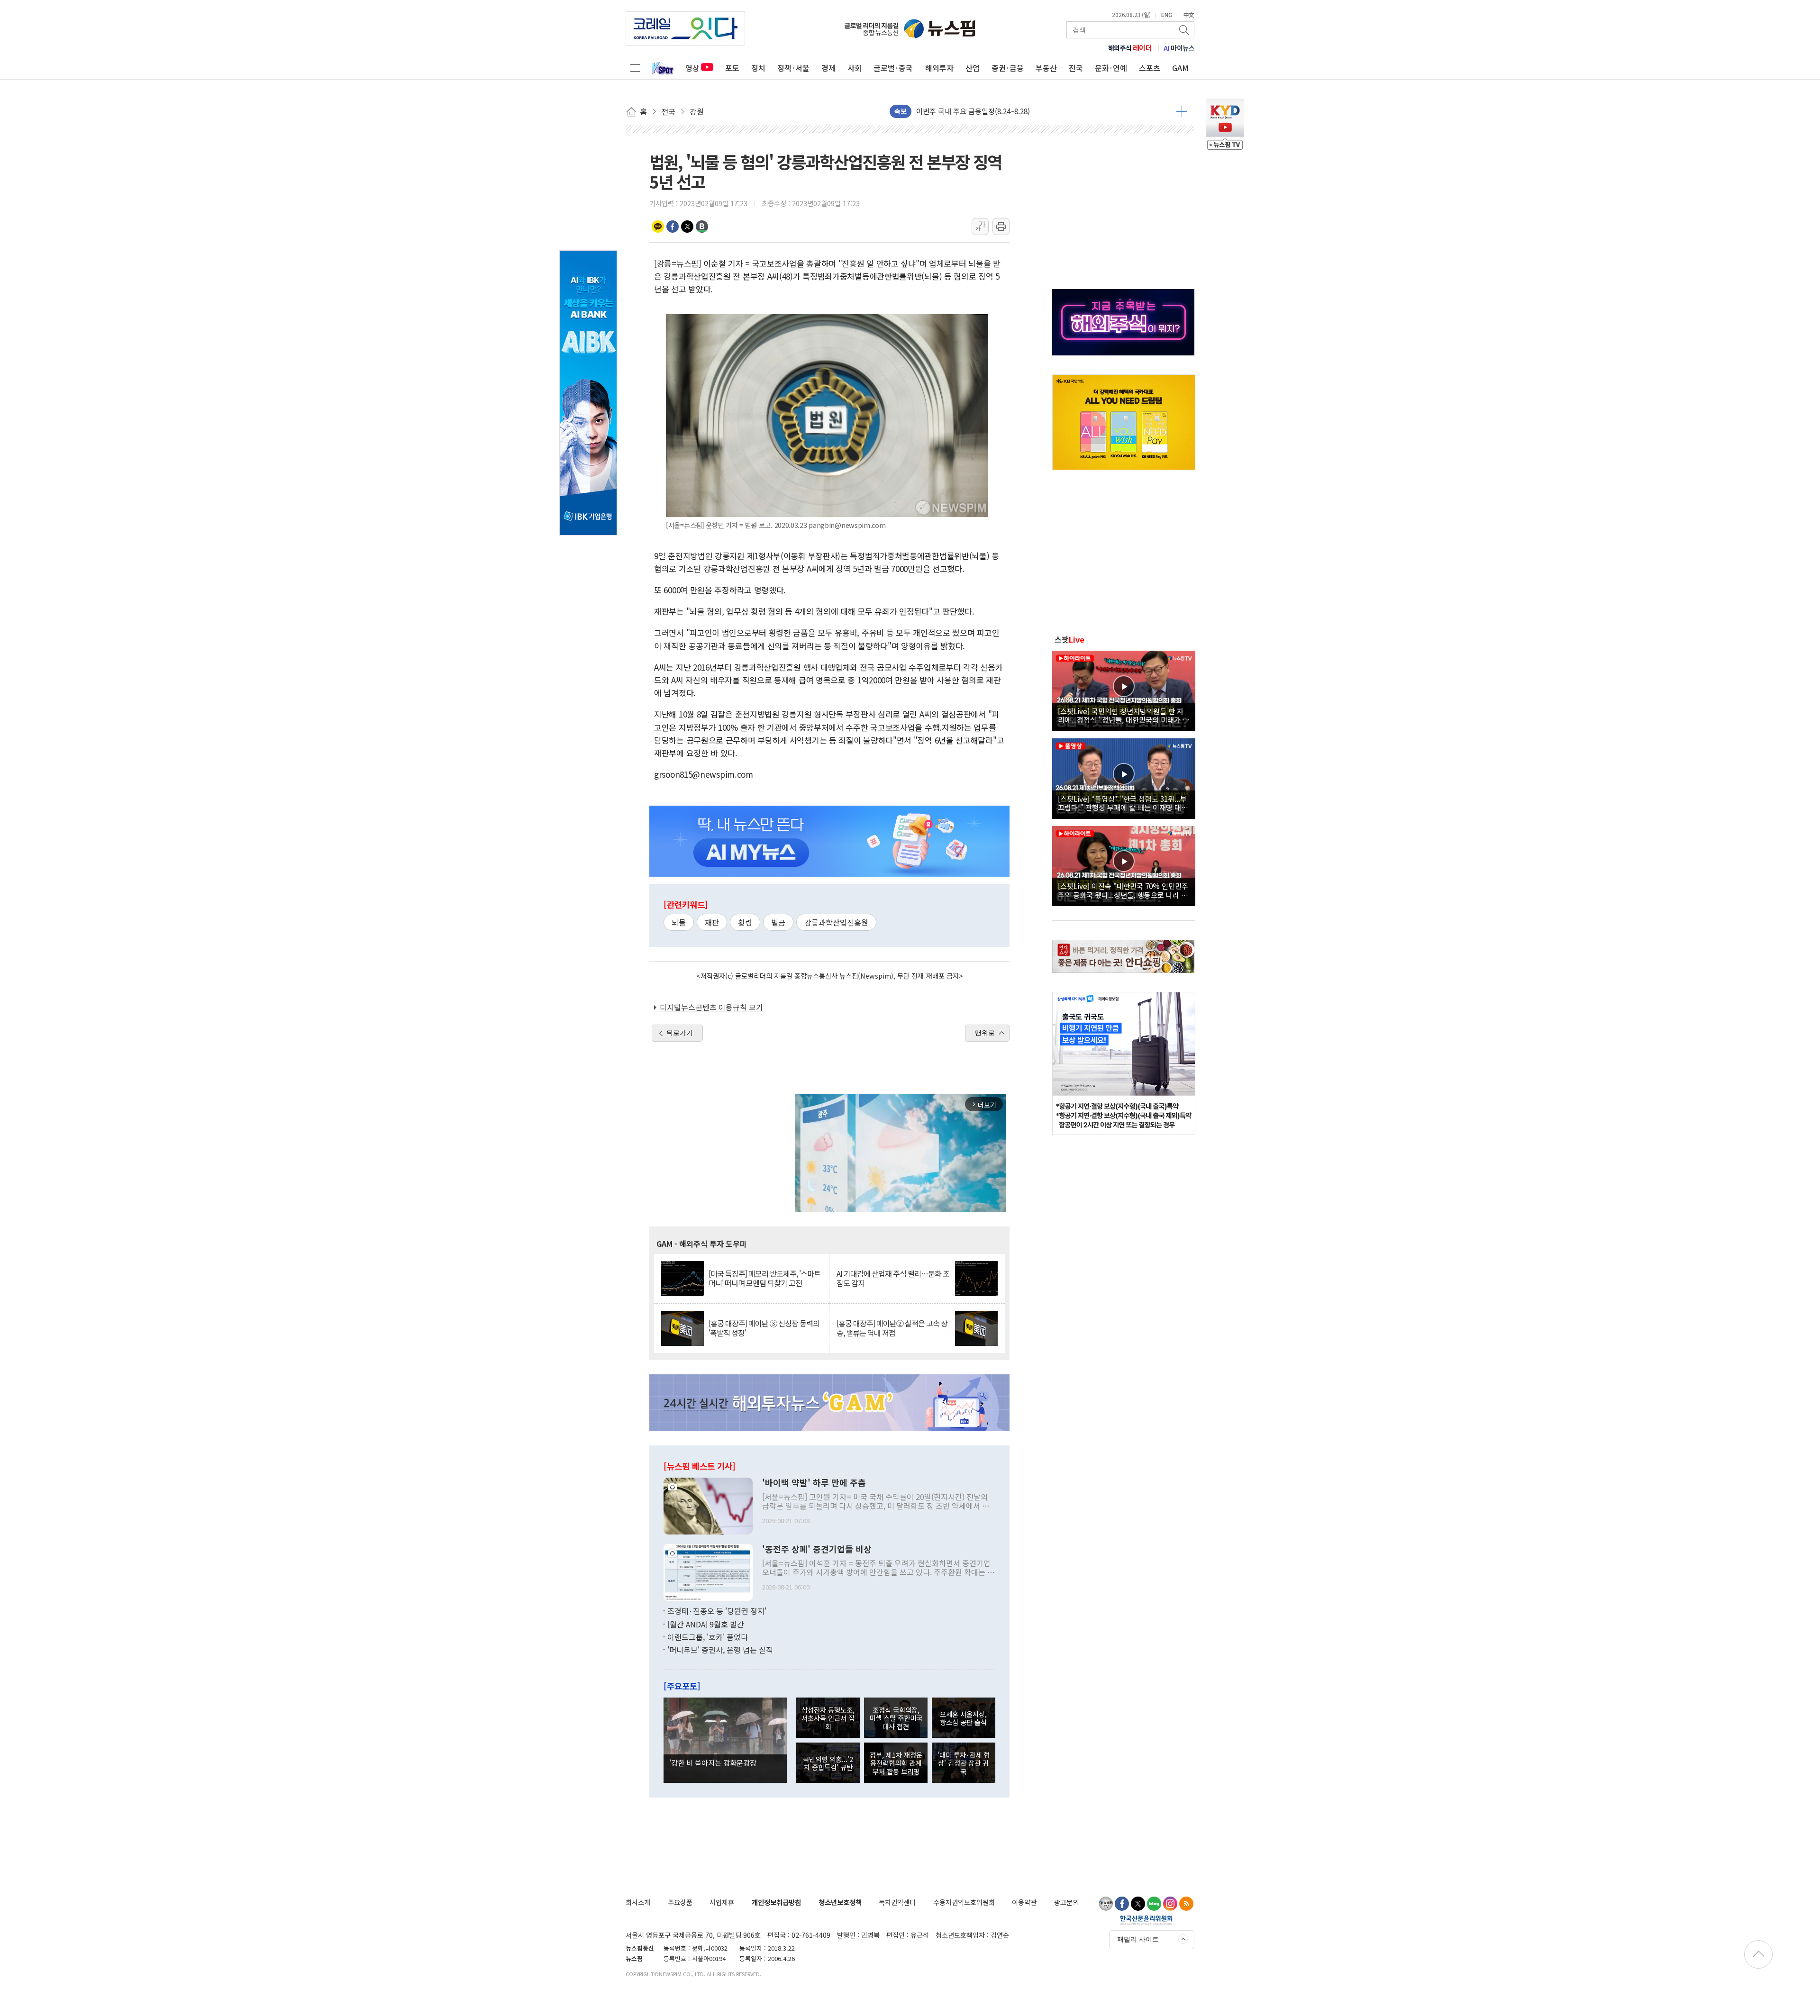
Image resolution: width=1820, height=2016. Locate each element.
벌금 (778, 922)
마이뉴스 (1179, 48)
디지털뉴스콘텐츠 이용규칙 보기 (711, 1007)
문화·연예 (1111, 68)
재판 (712, 922)
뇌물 (679, 922)
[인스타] (1170, 1904)
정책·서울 (793, 68)
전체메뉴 (635, 68)
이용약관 (1024, 1902)
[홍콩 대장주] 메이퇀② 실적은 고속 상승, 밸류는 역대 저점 (892, 1328)
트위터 (687, 227)
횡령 (745, 922)
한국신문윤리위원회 (1146, 1920)
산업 (973, 68)
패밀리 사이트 (1138, 1939)
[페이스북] (1122, 1904)
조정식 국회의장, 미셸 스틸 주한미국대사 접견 (896, 1718)
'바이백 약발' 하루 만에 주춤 (814, 1483)
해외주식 (1130, 48)
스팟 (1069, 639)
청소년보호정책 (840, 1902)
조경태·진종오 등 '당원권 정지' (717, 1611)
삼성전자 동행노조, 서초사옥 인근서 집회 (828, 1718)
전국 (1076, 68)
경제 (828, 68)
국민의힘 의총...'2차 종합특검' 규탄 (828, 1763)
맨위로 (985, 1033)
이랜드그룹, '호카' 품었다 (708, 1637)
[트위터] (1138, 1904)
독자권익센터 (897, 1902)
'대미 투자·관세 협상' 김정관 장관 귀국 (964, 1763)
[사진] (708, 1505)
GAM (1180, 68)
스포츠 (1150, 68)
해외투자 (939, 68)
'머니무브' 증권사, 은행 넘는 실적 (720, 1650)
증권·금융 (1008, 68)
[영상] (1124, 690)
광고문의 (1066, 1902)
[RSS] (1186, 1904)
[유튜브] (1106, 1904)
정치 (758, 68)
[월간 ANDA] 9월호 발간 (706, 1624)
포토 (732, 68)
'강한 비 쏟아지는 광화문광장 (713, 1762)
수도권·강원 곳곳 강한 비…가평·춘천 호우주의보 (990, 111)
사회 (855, 68)
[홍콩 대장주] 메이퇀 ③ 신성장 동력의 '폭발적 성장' (764, 1328)
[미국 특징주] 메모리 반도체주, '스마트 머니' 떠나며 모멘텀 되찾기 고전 (764, 1278)
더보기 (1182, 111)
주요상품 (680, 1902)
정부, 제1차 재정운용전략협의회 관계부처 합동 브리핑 (896, 1763)
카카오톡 (658, 227)
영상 (692, 68)
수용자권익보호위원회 (964, 1902)
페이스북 (673, 227)
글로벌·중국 (893, 68)
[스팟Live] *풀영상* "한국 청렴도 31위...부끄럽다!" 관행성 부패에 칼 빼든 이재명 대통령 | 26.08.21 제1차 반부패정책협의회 (1123, 803)
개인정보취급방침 (776, 1902)
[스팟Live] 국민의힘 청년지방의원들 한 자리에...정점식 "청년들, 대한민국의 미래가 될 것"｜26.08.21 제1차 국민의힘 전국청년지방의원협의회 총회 (1124, 715)
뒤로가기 (680, 1033)
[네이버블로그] (1154, 1904)
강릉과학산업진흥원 (836, 922)
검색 (1185, 30)
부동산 (1046, 68)
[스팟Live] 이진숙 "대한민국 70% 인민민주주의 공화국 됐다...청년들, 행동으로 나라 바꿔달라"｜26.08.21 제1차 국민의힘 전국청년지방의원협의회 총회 (1123, 890)
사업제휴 (722, 1902)
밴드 (702, 227)
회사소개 (638, 1902)
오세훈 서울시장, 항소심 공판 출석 (963, 1718)
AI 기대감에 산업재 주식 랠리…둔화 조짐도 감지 (893, 1278)
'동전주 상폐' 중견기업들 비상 (817, 1549)
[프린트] (1001, 227)
